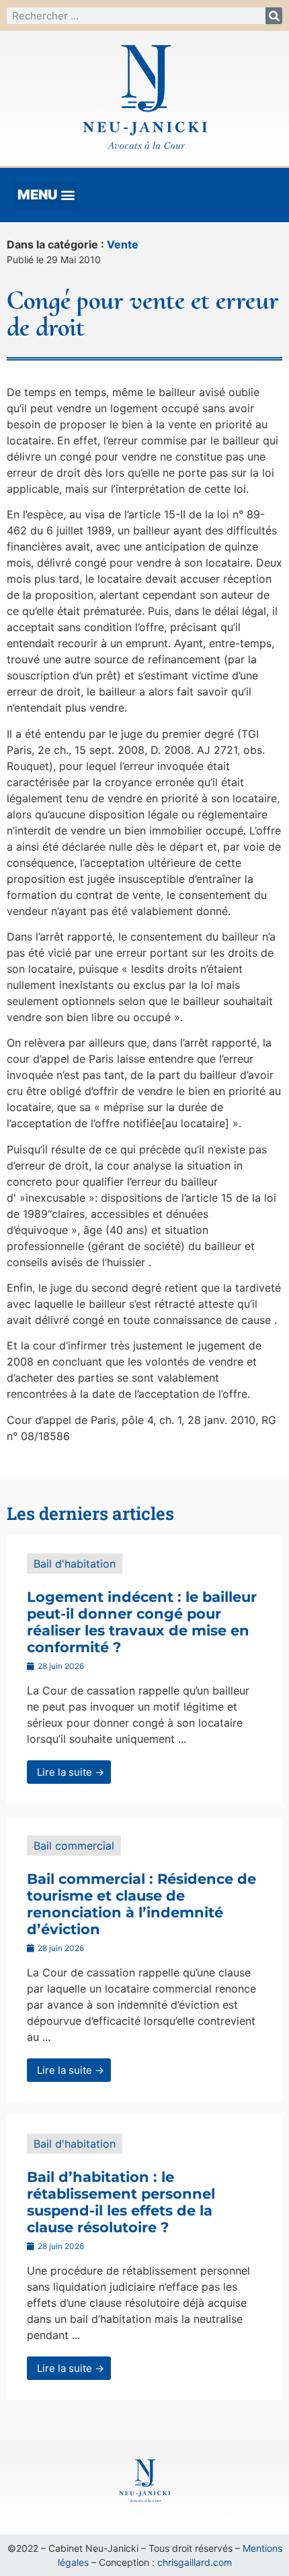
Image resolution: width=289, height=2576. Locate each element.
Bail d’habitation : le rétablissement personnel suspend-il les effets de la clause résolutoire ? (121, 2202)
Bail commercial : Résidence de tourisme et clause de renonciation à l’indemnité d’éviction (141, 1904)
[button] (46, 195)
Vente (123, 244)
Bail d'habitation (75, 1564)
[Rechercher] (274, 16)
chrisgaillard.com (195, 2562)
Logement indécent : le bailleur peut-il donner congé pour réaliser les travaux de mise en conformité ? (142, 1622)
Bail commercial (74, 1846)
